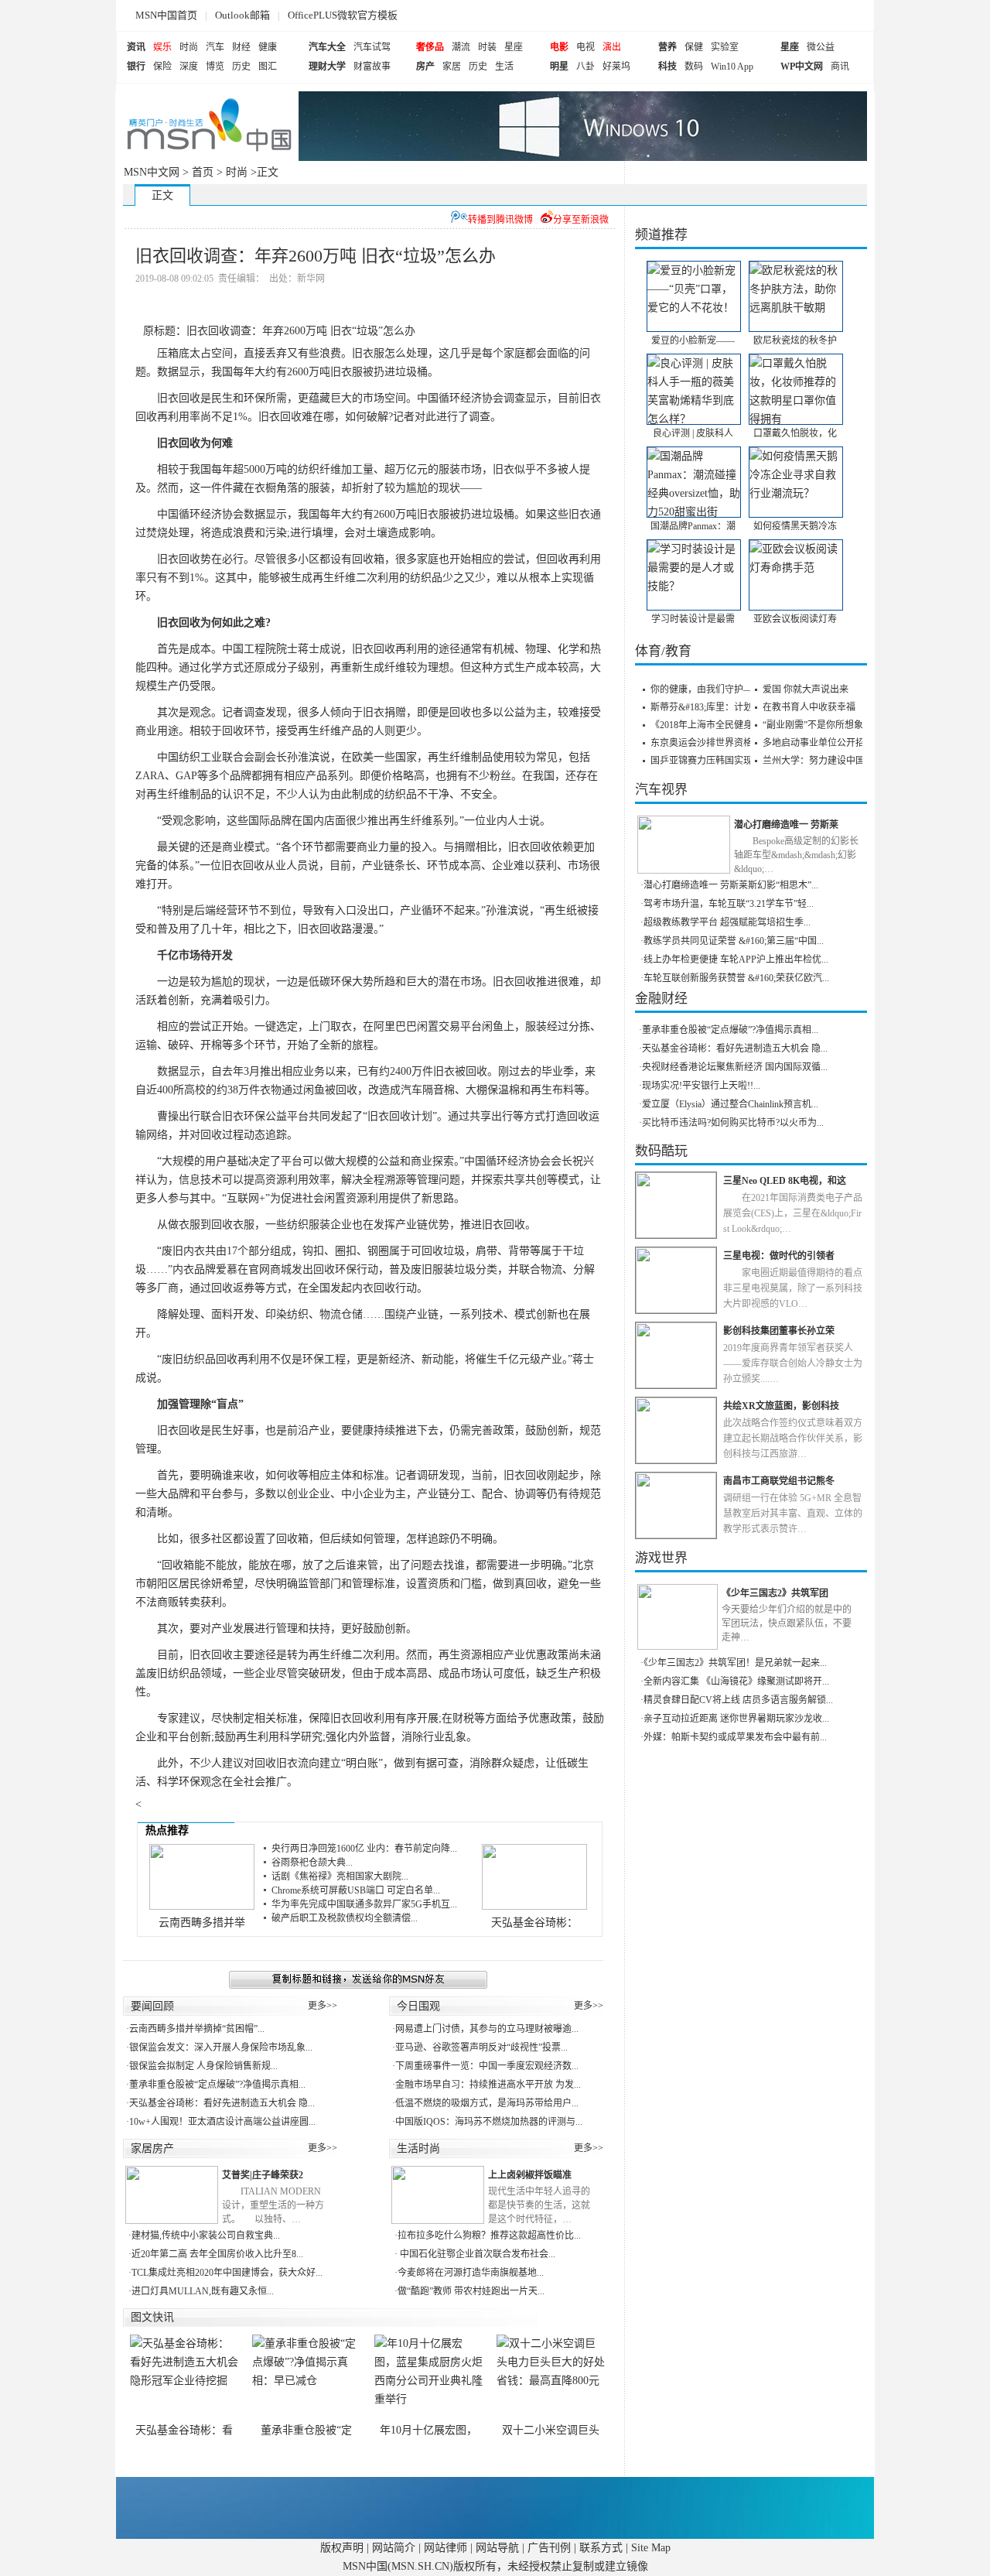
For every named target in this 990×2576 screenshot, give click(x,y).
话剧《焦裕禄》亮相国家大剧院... (340, 1876)
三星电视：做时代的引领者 (779, 1256)
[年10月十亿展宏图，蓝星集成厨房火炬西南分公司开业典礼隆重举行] (428, 2379)
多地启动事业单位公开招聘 (818, 743)
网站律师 (445, 2548)
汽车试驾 (372, 47)
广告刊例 (549, 2548)
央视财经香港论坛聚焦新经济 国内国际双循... (735, 1067)
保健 (694, 47)
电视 (585, 47)
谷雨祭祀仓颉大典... (312, 1863)
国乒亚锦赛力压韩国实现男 (706, 761)
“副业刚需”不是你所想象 (813, 725)
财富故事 (372, 67)
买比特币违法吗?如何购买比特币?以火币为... (733, 1123)
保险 (162, 67)
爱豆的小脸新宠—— (693, 340)
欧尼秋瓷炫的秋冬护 (795, 340)
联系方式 (601, 2548)
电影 (559, 47)
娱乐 (162, 47)
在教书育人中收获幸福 (809, 707)
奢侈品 (430, 47)
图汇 (268, 67)
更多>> (323, 2006)
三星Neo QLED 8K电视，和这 (785, 1181)
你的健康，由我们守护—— (706, 689)
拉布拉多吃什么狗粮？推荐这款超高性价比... (489, 2236)
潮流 (461, 47)
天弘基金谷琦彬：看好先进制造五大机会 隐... (222, 2103)
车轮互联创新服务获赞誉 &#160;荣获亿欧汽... (736, 978)
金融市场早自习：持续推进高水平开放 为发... (488, 2085)
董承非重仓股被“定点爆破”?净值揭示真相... (217, 2085)
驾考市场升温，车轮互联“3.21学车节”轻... (729, 904)
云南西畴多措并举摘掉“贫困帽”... (197, 2029)
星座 (514, 47)
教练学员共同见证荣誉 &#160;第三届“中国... (734, 941)
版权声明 (342, 2548)
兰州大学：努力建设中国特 (818, 761)
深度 (189, 67)
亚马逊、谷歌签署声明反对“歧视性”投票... (481, 2047)
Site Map (651, 2548)
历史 (241, 67)
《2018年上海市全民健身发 (706, 725)
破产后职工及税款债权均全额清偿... (345, 1918)
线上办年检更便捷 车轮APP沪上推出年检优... (736, 960)
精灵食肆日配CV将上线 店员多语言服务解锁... (738, 1700)
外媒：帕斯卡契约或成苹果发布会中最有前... (735, 1737)
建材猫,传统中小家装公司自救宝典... (206, 2236)
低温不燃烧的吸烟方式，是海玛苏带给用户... (487, 2103)
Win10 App (732, 67)
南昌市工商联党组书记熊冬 (779, 1481)
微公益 (821, 47)
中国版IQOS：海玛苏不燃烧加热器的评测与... (489, 2122)
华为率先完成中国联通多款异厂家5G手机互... (364, 1904)
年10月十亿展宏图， (428, 2430)
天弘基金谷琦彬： (534, 1923)
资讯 (136, 47)
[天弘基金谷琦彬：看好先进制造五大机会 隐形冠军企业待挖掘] (184, 2379)
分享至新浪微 (581, 220)
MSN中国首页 (166, 15)
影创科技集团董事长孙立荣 (779, 1331)
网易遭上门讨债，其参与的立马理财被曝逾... (487, 2029)
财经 (241, 47)
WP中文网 (802, 67)
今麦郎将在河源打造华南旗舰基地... (471, 2273)
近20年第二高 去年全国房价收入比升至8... (217, 2254)
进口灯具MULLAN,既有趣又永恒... (203, 2291)
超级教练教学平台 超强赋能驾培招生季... (727, 922)
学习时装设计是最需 (693, 619)
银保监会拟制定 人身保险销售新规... (203, 2066)
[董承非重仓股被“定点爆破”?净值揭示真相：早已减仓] (306, 2379)
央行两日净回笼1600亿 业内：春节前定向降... (364, 1849)
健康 (268, 47)
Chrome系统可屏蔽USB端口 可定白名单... (356, 1890)
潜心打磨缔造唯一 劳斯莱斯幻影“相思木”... (731, 885)
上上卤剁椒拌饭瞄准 (530, 2175)
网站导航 (497, 2548)
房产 (425, 67)
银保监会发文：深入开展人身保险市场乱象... (221, 2047)
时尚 (189, 47)
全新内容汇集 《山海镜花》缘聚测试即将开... (736, 1681)
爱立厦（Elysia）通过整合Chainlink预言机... (730, 1104)
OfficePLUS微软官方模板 (343, 15)
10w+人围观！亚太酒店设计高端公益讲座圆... (222, 2122)
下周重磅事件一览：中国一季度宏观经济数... (487, 2066)
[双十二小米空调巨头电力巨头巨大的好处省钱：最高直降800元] (551, 2379)
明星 (559, 67)
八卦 (585, 67)
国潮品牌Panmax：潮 (693, 526)
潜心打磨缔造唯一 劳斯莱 (786, 825)
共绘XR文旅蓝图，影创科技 (781, 1406)
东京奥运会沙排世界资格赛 (706, 743)
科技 (667, 67)
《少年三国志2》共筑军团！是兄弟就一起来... (735, 1663)
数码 (694, 67)
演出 (612, 47)
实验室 (725, 47)
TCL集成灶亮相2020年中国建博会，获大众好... (227, 2273)
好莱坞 (616, 67)
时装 (487, 47)
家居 (452, 67)
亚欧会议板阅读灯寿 (795, 619)
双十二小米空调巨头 (551, 2430)
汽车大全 (327, 47)
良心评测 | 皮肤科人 (693, 433)
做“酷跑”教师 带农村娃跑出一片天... (471, 2291)
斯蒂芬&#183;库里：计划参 (706, 707)
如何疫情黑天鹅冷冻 (795, 526)
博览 (215, 67)
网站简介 (394, 2548)
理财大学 (327, 67)
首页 (203, 172)
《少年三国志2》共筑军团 (775, 1593)
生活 (504, 67)
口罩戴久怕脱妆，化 (795, 433)
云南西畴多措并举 (202, 1923)
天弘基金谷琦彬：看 (184, 2430)
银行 (136, 67)
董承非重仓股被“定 (306, 2430)
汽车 (215, 47)
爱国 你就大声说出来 (806, 689)
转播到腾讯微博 (500, 220)
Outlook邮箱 (242, 15)
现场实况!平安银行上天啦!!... (701, 1086)
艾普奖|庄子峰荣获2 (263, 2175)
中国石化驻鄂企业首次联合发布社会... (476, 2254)
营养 (667, 47)
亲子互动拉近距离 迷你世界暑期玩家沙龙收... (736, 1719)
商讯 (840, 67)
